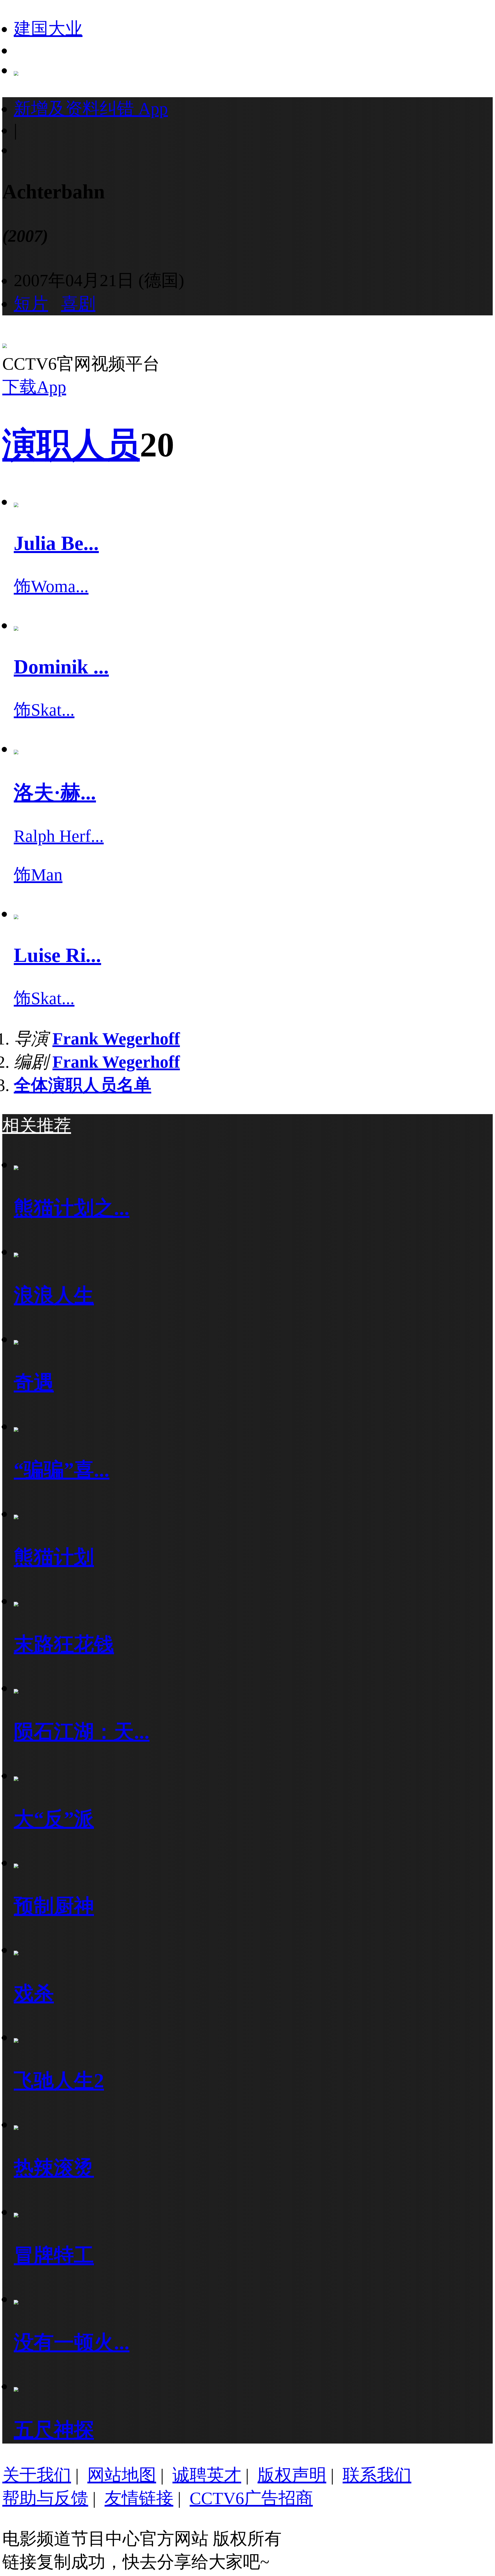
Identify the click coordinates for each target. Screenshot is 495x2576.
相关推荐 (37, 1126)
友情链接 (139, 2498)
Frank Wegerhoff (116, 1039)
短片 (31, 304)
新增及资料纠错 (91, 109)
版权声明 (292, 2475)
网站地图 (122, 2475)
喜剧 (78, 304)
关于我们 (37, 2475)
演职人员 (71, 445)
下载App (34, 387)
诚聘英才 (207, 2475)
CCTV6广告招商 (251, 2498)
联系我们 (377, 2475)
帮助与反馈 (45, 2498)
